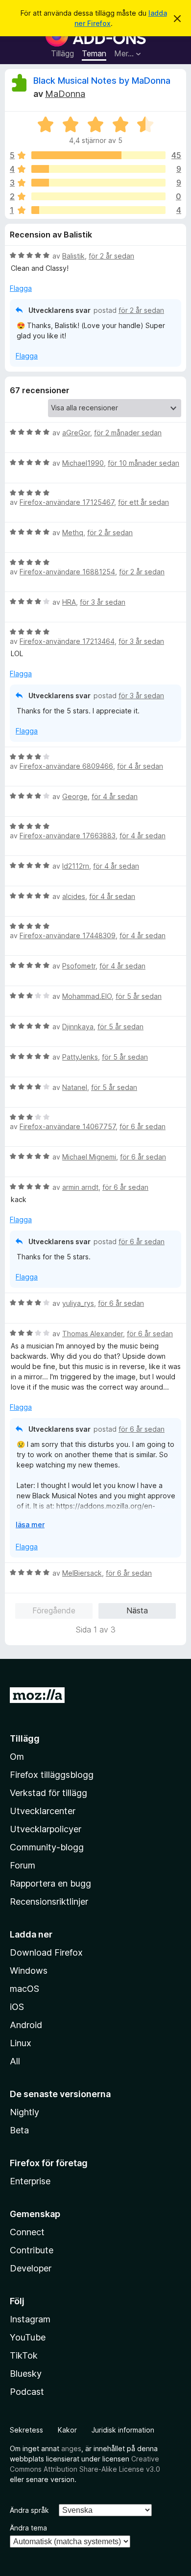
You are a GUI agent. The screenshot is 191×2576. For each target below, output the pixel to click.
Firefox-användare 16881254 (67, 572)
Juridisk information (123, 2430)
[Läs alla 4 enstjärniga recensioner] (98, 210)
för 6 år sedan (143, 1126)
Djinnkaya (78, 1027)
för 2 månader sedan (128, 433)
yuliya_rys (78, 1303)
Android (26, 2025)
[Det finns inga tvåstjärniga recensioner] (98, 196)
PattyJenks (80, 1057)
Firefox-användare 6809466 (66, 766)
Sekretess (26, 2430)
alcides (74, 896)
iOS (17, 2007)
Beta (19, 2130)
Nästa (137, 1610)
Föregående (54, 1610)
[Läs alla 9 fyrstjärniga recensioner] (98, 169)
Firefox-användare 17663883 (68, 836)
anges (71, 2448)
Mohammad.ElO (87, 996)
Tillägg (62, 53)
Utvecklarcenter (43, 1811)
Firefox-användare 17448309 (68, 935)
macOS (24, 1989)
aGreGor (76, 433)
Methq (73, 532)
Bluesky (26, 2374)
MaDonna (65, 94)
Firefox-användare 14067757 (68, 1126)
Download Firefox (46, 1952)
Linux (21, 2043)
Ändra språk (29, 2510)
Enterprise (30, 2181)
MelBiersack (82, 1573)
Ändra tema (28, 2528)
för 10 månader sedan (143, 463)
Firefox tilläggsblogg (52, 1775)
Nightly (24, 2112)
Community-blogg (47, 1847)
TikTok (24, 2355)
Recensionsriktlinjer (49, 1902)
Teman (94, 53)
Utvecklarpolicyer (46, 1829)
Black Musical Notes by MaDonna (102, 81)
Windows (29, 1971)
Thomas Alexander (93, 1334)
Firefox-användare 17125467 (67, 502)
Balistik (73, 256)
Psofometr (79, 966)
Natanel (75, 1087)
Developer (31, 2268)
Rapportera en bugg (50, 1883)
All (15, 2061)
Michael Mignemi (89, 1157)
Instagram (30, 2319)
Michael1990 (83, 463)
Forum (23, 1865)
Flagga (21, 288)
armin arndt (80, 1187)
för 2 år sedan (111, 256)
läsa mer (30, 1524)
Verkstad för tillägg (48, 1793)
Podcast (27, 2392)
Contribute (32, 2250)
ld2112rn (76, 866)
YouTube (28, 2337)
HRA (69, 602)
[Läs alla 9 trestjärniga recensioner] (98, 183)
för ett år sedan (143, 502)
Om (17, 1757)
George (75, 796)
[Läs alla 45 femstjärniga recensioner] (98, 155)
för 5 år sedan (139, 996)
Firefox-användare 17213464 (67, 641)
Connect (27, 2232)
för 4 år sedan (140, 766)
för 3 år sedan (103, 602)
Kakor (67, 2430)
